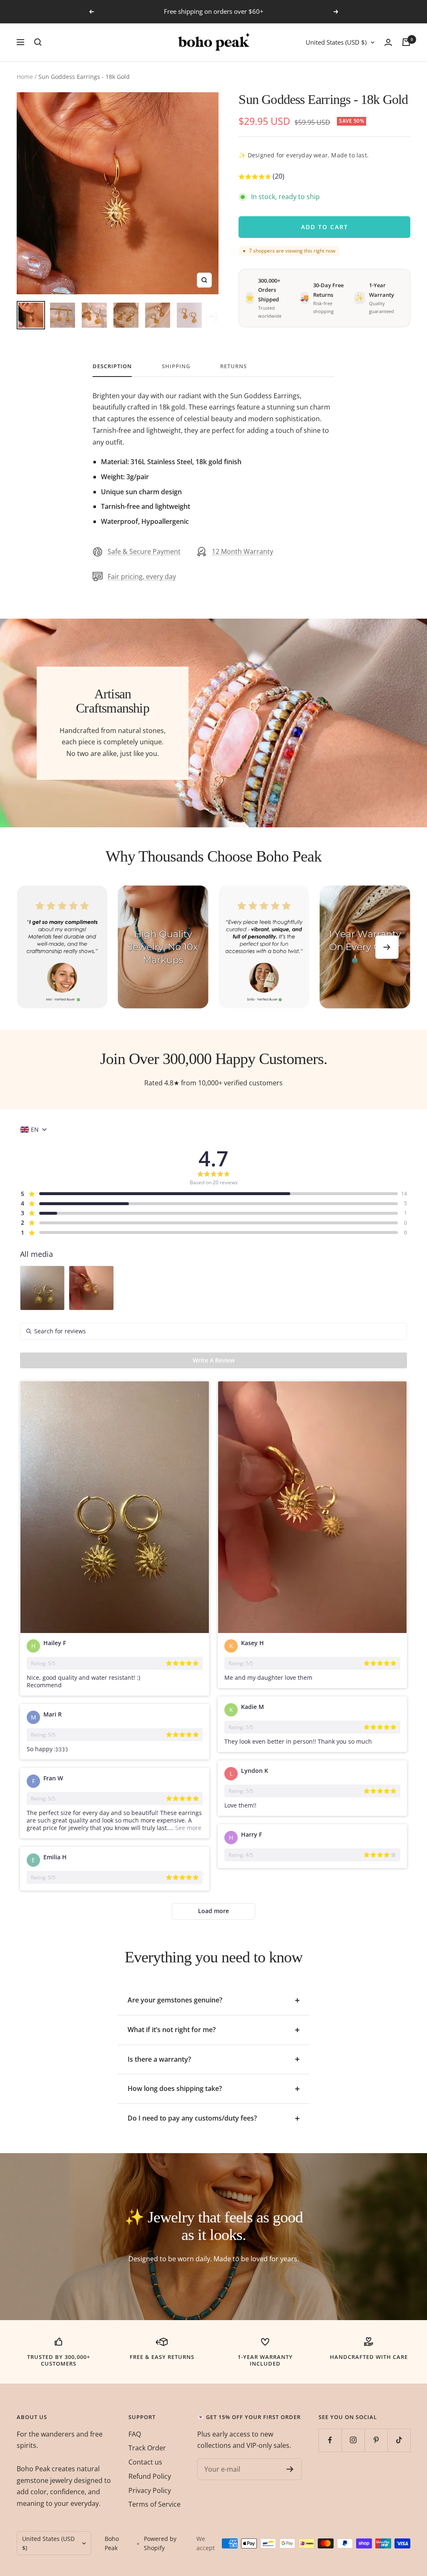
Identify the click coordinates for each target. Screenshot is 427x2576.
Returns (234, 366)
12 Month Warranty (242, 551)
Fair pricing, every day (142, 576)
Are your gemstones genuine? (175, 2000)
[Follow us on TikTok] (399, 2440)
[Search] (38, 42)
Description (112, 366)
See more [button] (187, 1828)
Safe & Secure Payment (144, 551)
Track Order (147, 2448)
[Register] (290, 2469)
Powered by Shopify (160, 2543)
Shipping (176, 366)
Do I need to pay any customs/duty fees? (192, 2118)
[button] (261, 178)
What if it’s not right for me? (172, 2030)
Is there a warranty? (159, 2059)
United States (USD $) (336, 42)
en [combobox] (35, 1130)
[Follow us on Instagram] (353, 2440)
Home (25, 77)
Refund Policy (150, 2476)
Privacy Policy (150, 2490)
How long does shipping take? (175, 2088)
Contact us (145, 2462)
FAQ (135, 2434)
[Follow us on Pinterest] (376, 2440)
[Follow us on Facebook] (330, 2440)
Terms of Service (154, 2504)
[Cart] (406, 42)
